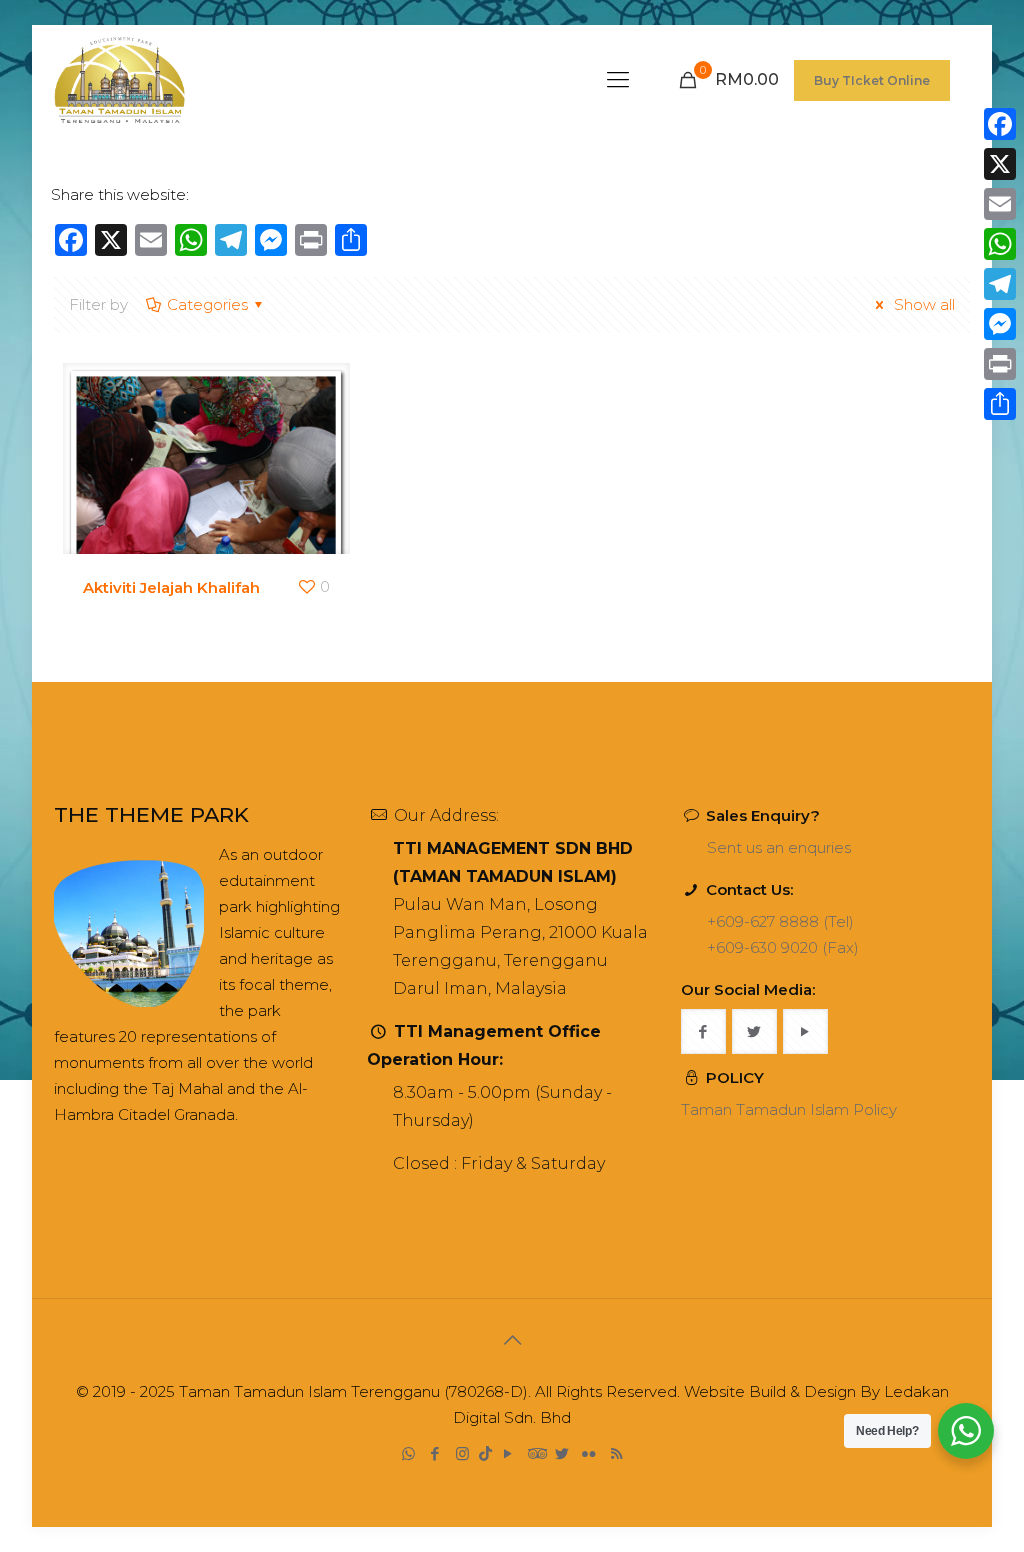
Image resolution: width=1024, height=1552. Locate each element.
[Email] (1000, 204)
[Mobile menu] (618, 80)
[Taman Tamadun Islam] (119, 80)
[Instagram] (462, 1453)
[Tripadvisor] (535, 1453)
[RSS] (616, 1453)
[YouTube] (508, 1453)
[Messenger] (1000, 324)
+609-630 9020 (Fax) (783, 947)
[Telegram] (1000, 284)
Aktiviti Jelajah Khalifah (171, 587)
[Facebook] (435, 1453)
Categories (207, 304)
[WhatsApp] (408, 1453)
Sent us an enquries (779, 847)
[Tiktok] (485, 1453)
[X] (1000, 164)
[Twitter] (562, 1453)
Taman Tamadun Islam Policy (789, 1109)
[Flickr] (589, 1453)
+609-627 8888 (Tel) (780, 921)
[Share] (1000, 404)
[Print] (1000, 364)
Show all (922, 304)
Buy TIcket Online (872, 80)
